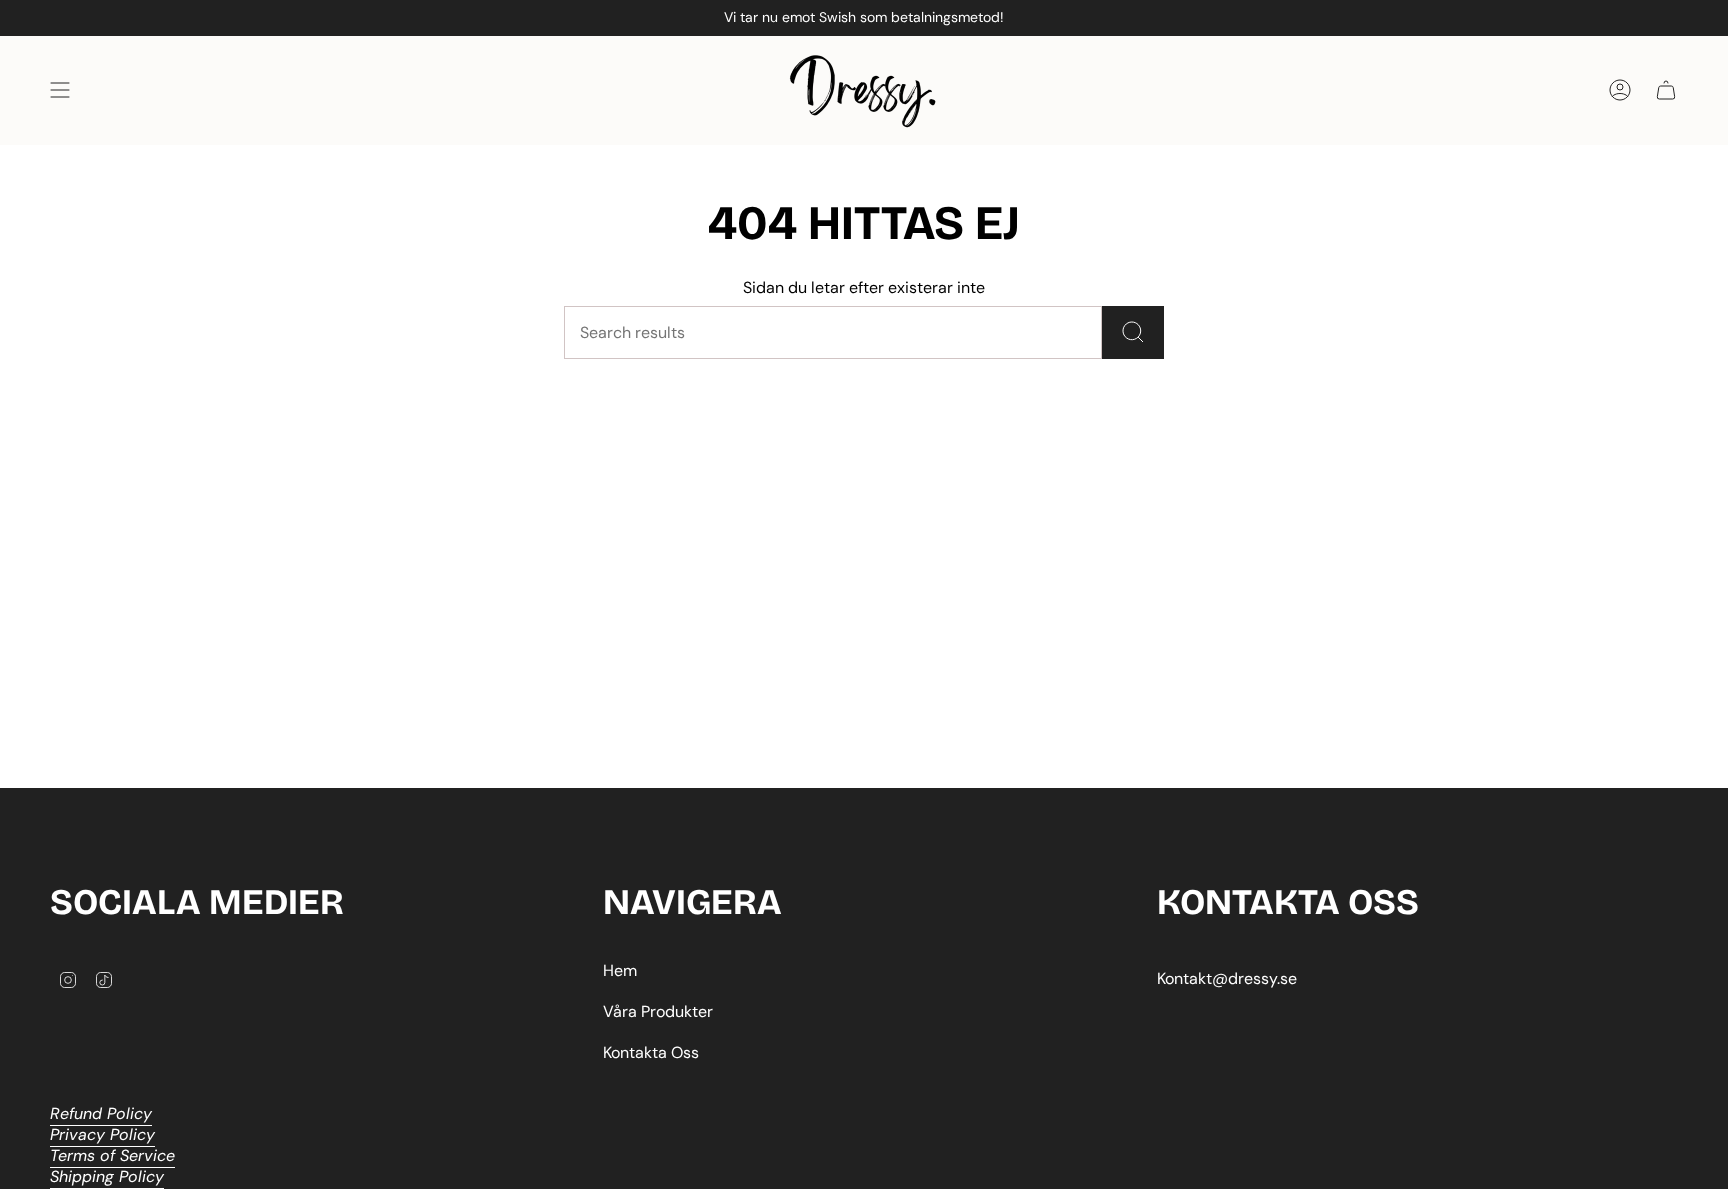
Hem (620, 970)
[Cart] (1666, 90)
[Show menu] (60, 90)
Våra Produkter (658, 1011)
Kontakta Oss (651, 1052)
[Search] (1133, 332)
